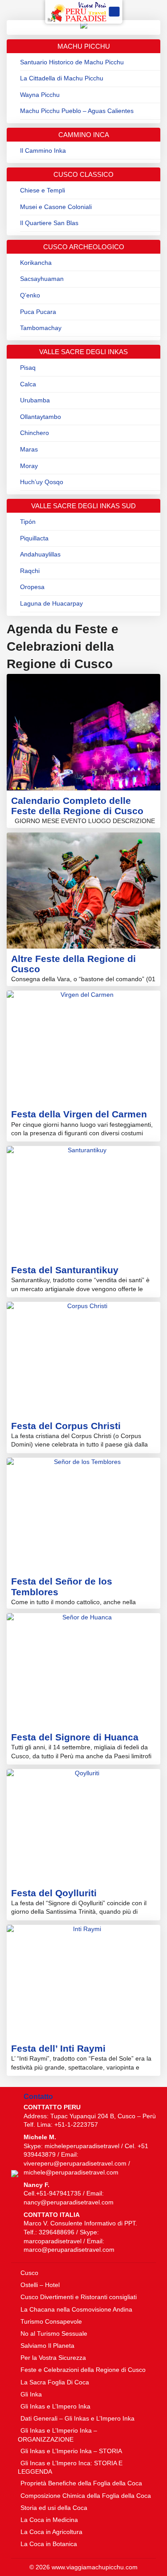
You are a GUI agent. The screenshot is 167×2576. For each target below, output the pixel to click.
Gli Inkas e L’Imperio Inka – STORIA (71, 2451)
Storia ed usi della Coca (54, 2508)
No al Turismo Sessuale (54, 2333)
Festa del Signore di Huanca (75, 1737)
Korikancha (36, 263)
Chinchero (35, 433)
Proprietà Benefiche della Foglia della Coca (81, 2483)
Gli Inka (31, 2394)
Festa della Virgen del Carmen (79, 1114)
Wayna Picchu (40, 95)
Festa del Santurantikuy (65, 1270)
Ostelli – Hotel (40, 2285)
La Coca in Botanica (49, 2544)
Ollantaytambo (41, 417)
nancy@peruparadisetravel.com (69, 2202)
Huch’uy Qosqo (42, 482)
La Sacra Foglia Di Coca (55, 2382)
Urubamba (35, 400)
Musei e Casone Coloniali (56, 207)
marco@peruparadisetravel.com (69, 2250)
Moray (29, 466)
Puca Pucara (38, 312)
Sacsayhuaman (42, 279)
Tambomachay (41, 328)
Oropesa (32, 587)
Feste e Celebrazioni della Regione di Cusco (83, 2370)
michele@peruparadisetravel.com (71, 2172)
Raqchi (30, 571)
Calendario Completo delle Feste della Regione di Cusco (77, 806)
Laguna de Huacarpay (51, 603)
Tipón (28, 522)
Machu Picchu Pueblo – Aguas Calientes (77, 111)
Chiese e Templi (43, 190)
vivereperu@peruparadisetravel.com (75, 2163)
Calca (28, 384)
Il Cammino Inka (43, 151)
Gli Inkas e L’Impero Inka (55, 2406)
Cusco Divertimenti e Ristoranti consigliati (79, 2297)
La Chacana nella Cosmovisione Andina (76, 2309)
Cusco (29, 2273)
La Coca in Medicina (49, 2520)
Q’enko (30, 295)
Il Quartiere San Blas (49, 223)
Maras (29, 449)
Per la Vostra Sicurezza (53, 2358)
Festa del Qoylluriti (54, 1893)
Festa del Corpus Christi (66, 1426)
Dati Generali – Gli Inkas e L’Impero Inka (77, 2418)
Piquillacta (34, 538)
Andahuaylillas (40, 554)
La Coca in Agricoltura (51, 2532)
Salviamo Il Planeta (47, 2346)
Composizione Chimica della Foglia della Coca (86, 2496)
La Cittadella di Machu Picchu (62, 78)
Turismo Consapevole (51, 2321)
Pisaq (28, 368)
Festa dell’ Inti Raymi (58, 2048)
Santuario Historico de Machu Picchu (72, 62)
